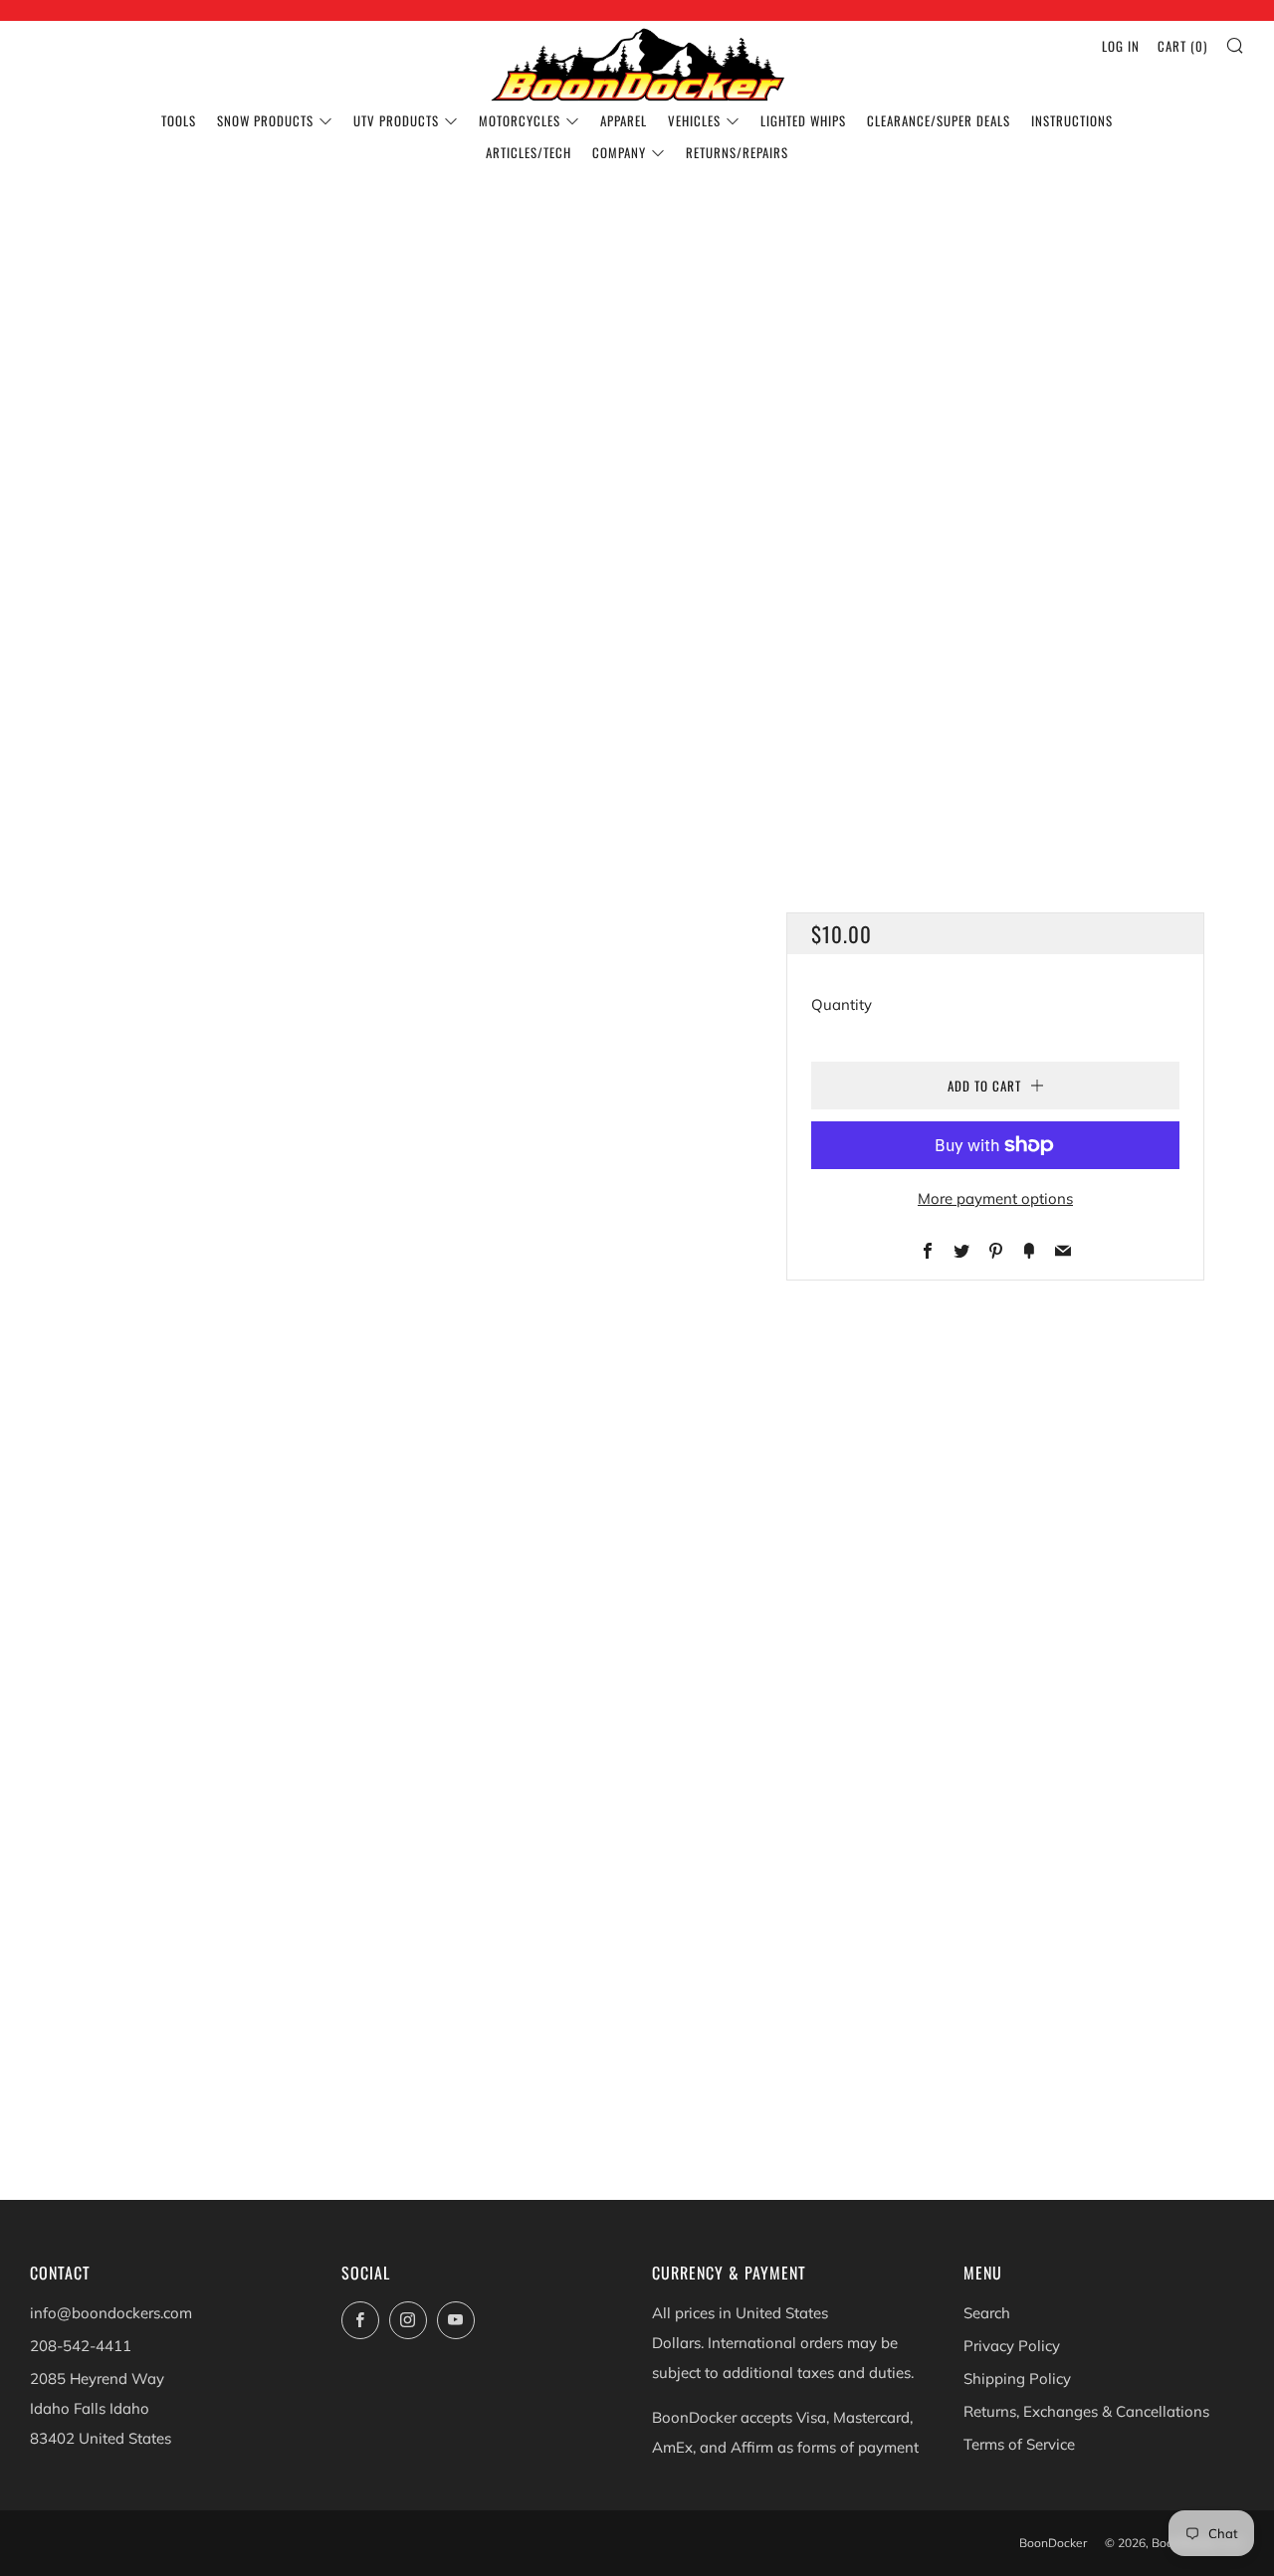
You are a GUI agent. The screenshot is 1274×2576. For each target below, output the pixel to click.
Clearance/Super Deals (939, 120)
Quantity (842, 1004)
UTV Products (396, 120)
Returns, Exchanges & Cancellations (1086, 2411)
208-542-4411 (81, 2346)
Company (619, 152)
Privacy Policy (1012, 2346)
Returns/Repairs (737, 152)
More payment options (995, 1198)
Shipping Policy (1017, 2378)
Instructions (1072, 120)
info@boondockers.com (111, 2313)
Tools (179, 120)
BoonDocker (1053, 2543)
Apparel (624, 120)
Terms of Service (1019, 2444)
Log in (1121, 46)
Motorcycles (520, 120)
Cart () (1182, 46)
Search (987, 2313)
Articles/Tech (529, 152)
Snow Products (265, 120)
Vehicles (694, 120)
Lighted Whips (803, 120)
